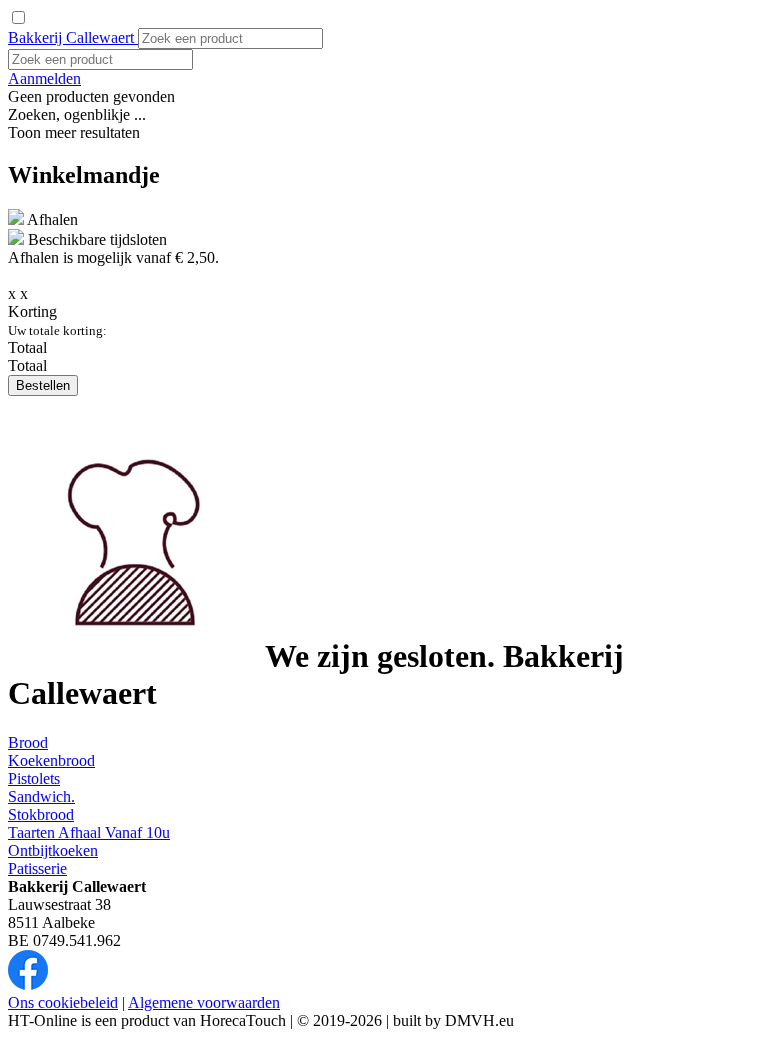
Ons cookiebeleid (63, 1002)
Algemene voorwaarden (204, 1002)
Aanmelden (44, 78)
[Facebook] (28, 984)
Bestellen (43, 385)
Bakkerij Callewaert (73, 37)
